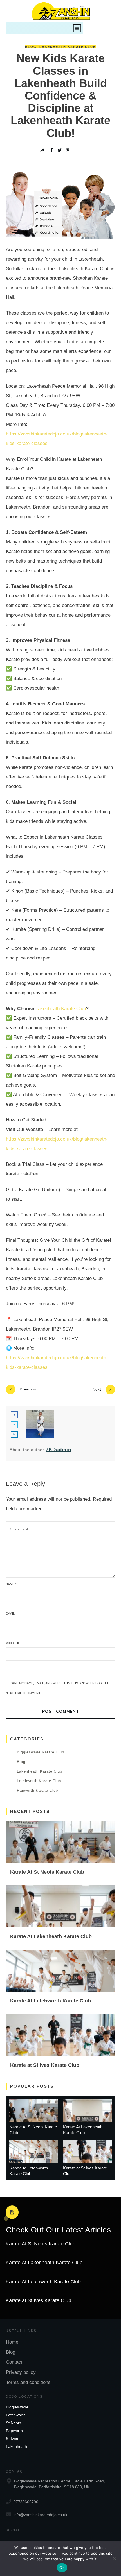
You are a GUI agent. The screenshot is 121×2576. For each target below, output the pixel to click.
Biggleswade (17, 2407)
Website (12, 1643)
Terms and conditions (28, 2382)
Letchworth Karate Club (39, 1781)
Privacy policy (21, 2372)
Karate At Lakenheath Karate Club (51, 1936)
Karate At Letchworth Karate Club (51, 2001)
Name (11, 1584)
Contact (14, 2362)
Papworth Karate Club (37, 1790)
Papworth (14, 2431)
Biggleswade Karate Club (41, 1752)
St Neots (14, 2423)
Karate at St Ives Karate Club (45, 2065)
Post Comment (61, 1711)
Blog (31, 47)
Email (11, 1613)
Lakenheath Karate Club (68, 47)
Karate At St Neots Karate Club (47, 1872)
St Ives (12, 2439)
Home (12, 2342)
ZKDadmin (58, 1450)
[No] (114, 2558)
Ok (62, 2568)
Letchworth (16, 2415)
